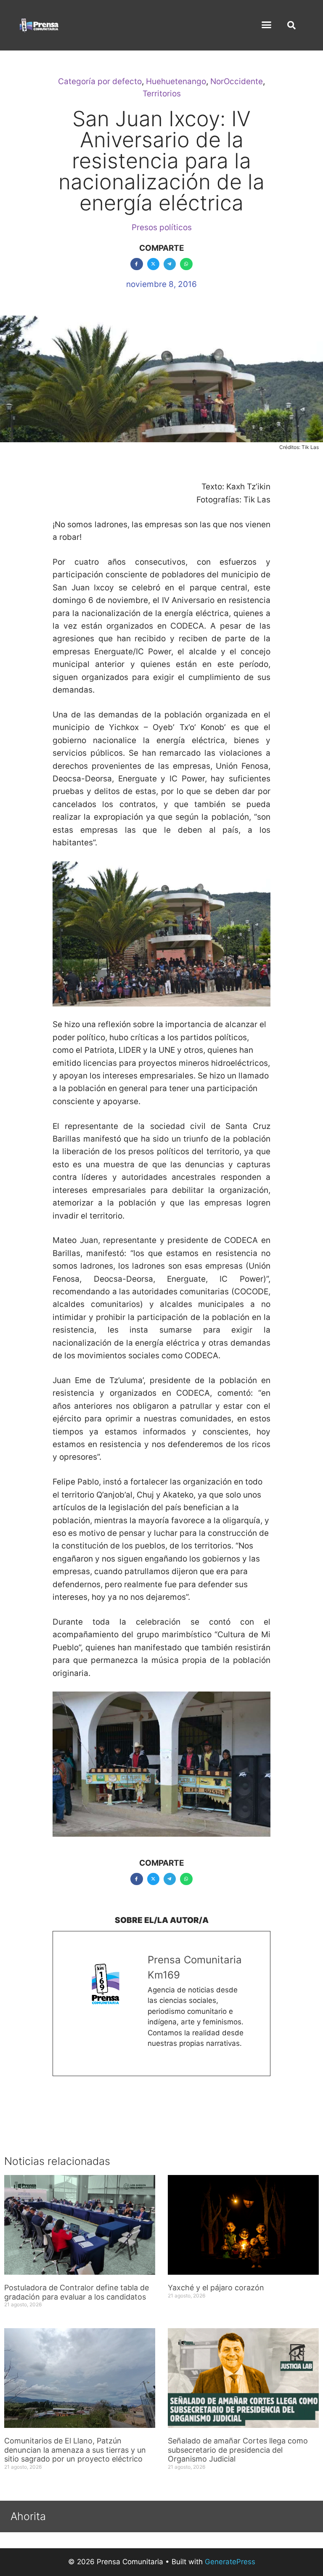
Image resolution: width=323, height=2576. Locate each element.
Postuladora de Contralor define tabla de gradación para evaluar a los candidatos (77, 2292)
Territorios (162, 94)
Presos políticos (162, 227)
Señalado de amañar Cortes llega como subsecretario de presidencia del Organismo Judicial (238, 2450)
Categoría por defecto (100, 81)
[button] (267, 25)
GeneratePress (230, 2562)
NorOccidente (237, 81)
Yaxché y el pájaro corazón (216, 2288)
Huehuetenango (176, 81)
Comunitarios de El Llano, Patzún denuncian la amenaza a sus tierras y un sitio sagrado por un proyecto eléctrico (75, 2450)
